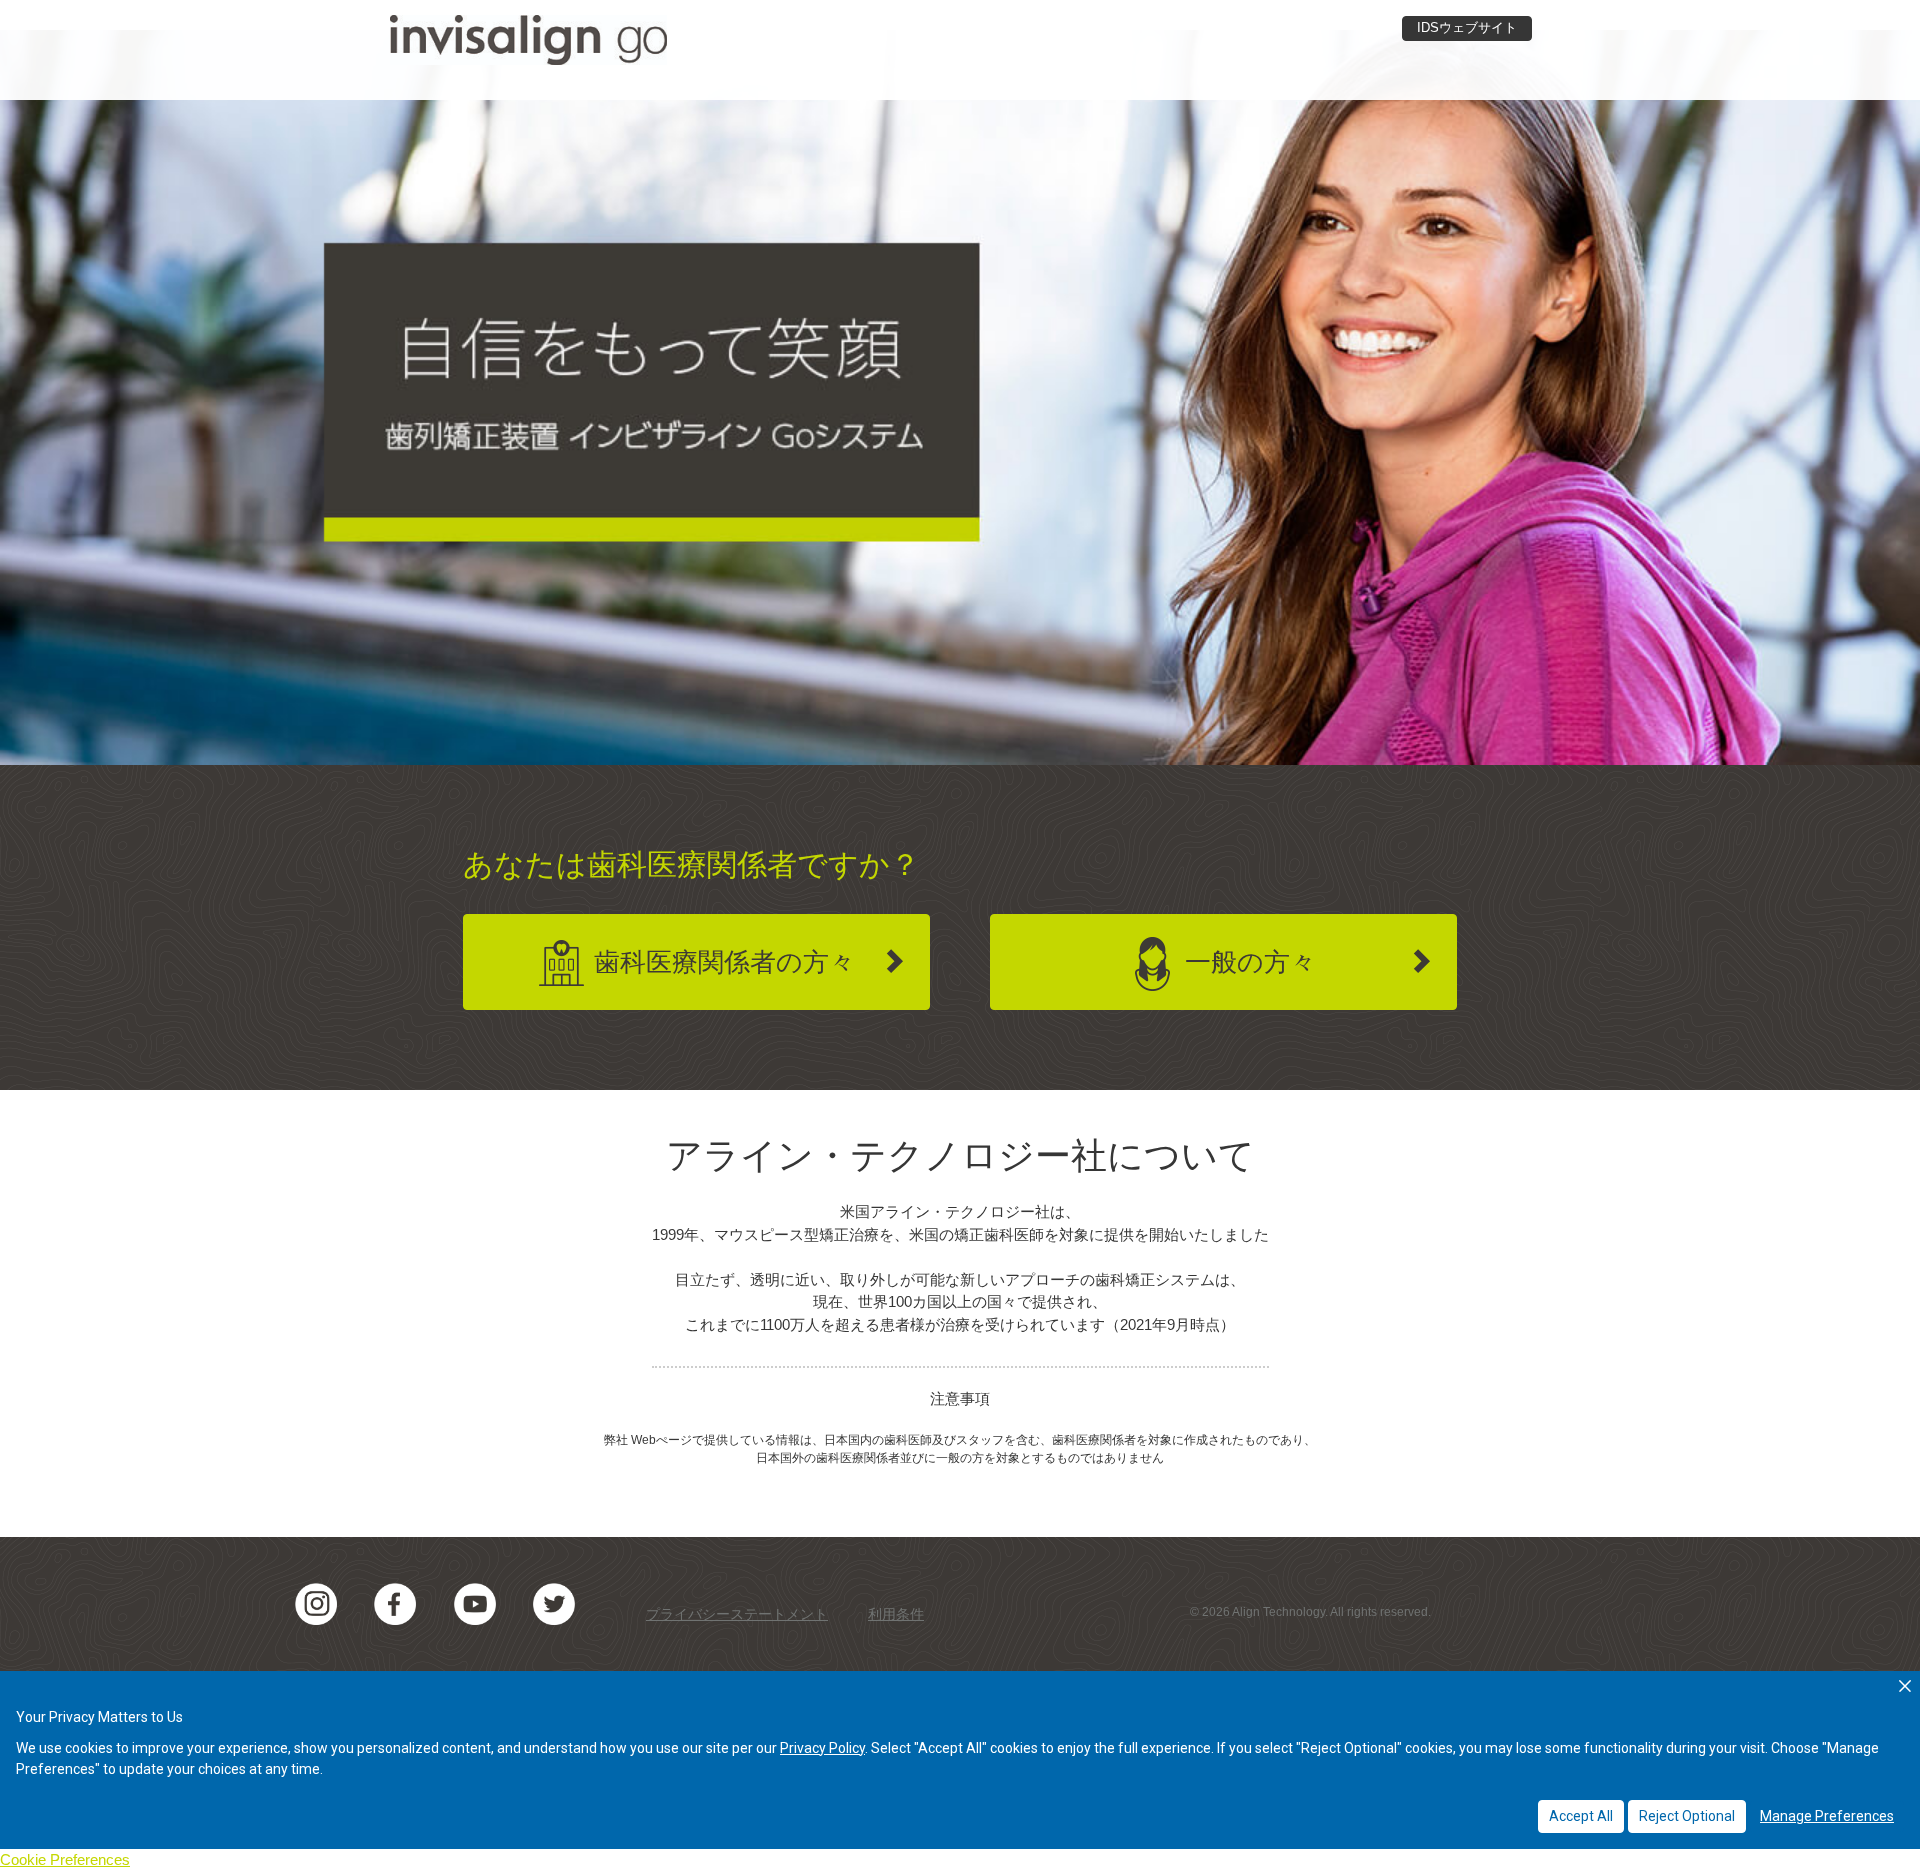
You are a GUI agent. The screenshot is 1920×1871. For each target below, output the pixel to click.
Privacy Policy (822, 1748)
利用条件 (896, 1614)
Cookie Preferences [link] (65, 1859)
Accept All (1581, 1816)
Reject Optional (1687, 1816)
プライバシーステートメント (737, 1614)
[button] (1905, 1686)
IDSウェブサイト (1467, 27)
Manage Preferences (1827, 1816)
